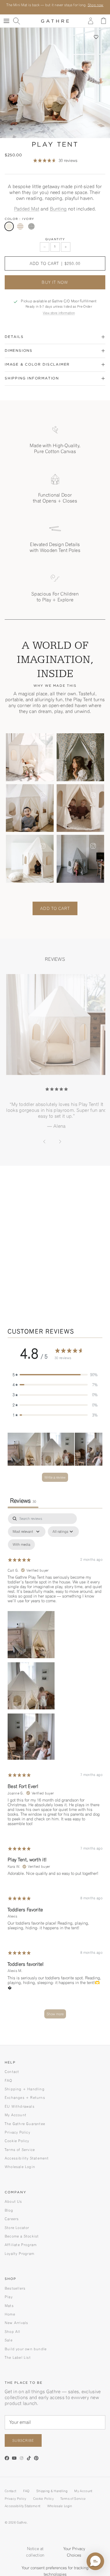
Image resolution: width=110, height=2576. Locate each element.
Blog (9, 2210)
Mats (9, 2306)
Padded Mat (27, 209)
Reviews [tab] (23, 1501)
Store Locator (17, 2228)
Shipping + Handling (25, 2089)
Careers (12, 2219)
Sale (9, 2340)
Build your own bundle (26, 2349)
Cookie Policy (17, 2141)
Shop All (13, 2332)
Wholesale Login (20, 2167)
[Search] (19, 21)
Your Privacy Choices (74, 2552)
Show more (55, 2014)
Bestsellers (15, 2288)
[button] (96, 37)
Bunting (58, 209)
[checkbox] (21, 1545)
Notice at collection (35, 2552)
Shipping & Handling (52, 2491)
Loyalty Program (20, 2254)
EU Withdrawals (20, 2106)
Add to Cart (55, 908)
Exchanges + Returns (25, 2098)
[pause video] (92, 1265)
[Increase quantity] (66, 247)
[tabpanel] (55, 1769)
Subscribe (23, 2440)
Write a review (55, 1477)
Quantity (55, 239)
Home (10, 2314)
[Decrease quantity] (45, 247)
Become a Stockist (22, 2236)
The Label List (18, 2357)
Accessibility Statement (27, 2158)
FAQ (9, 2080)
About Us (13, 2201)
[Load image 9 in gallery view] (55, 83)
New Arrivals (16, 2323)
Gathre (22, 2522)
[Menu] (6, 21)
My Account (16, 2115)
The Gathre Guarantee (25, 2124)
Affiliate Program (21, 2245)
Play (9, 2297)
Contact (12, 2072)
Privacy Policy (17, 2132)
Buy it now (55, 282)
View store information (59, 313)
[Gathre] (55, 21)
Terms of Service (20, 2150)
